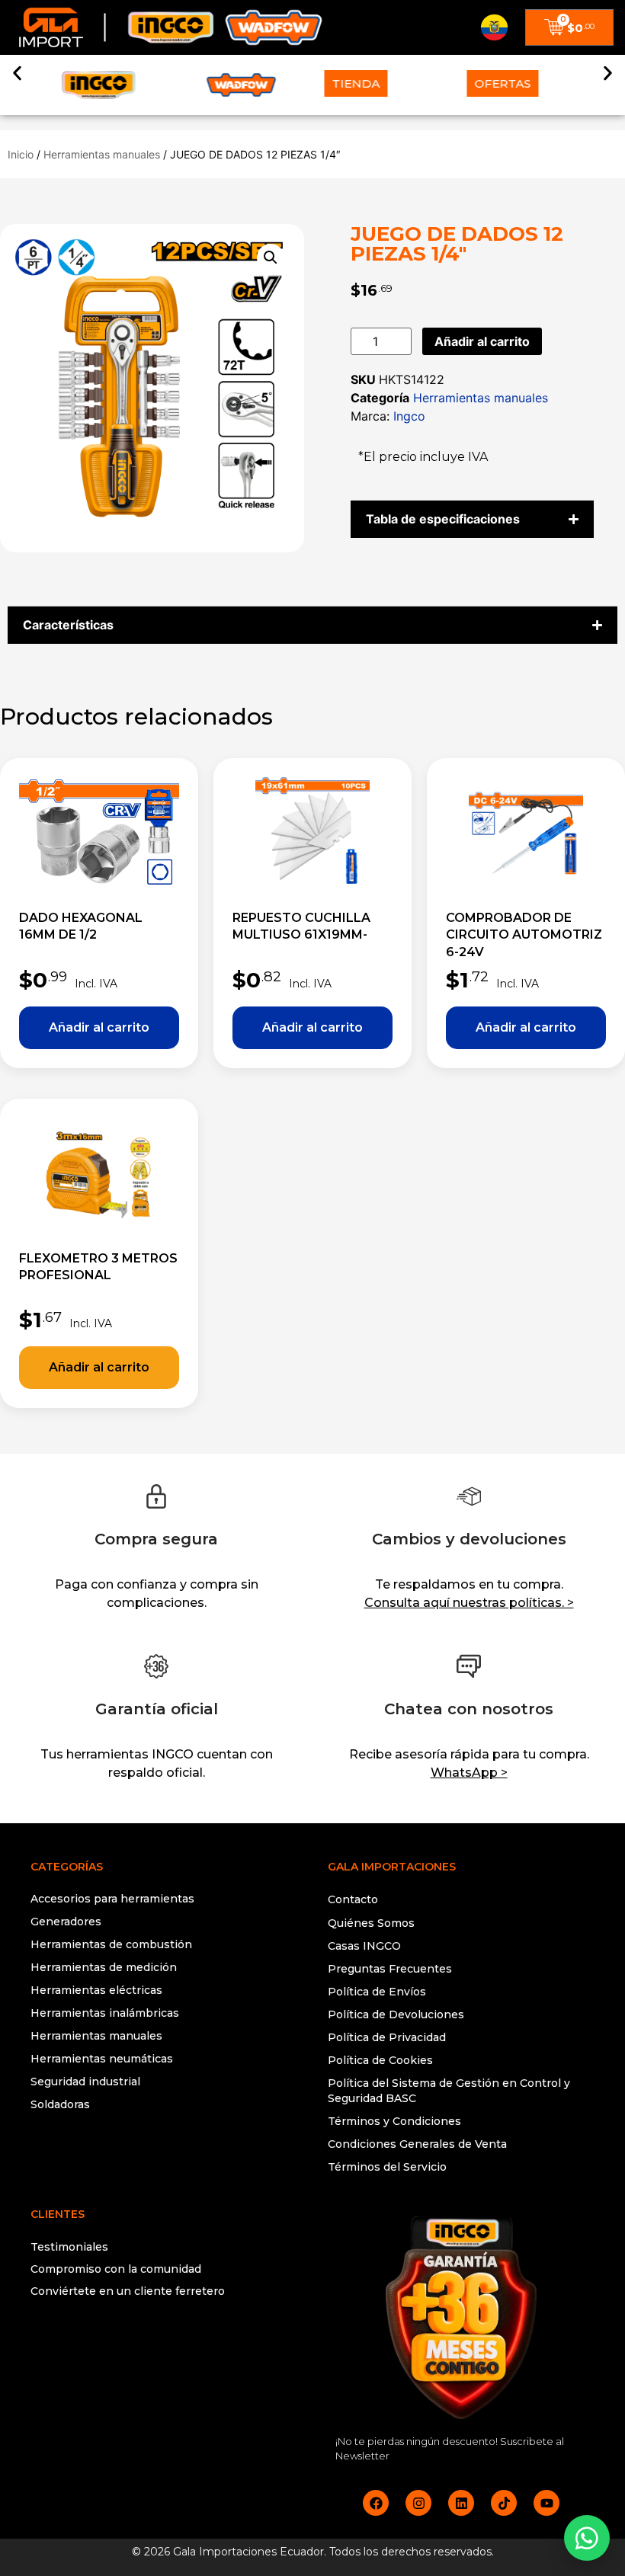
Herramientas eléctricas (96, 1990)
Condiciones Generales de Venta (417, 2144)
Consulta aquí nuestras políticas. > (469, 1603)
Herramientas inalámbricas (105, 2013)
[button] (17, 74)
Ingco (409, 416)
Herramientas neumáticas (102, 2059)
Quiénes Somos (371, 1923)
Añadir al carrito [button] (99, 1028)
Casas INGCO (364, 1946)
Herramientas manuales (102, 154)
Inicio (21, 154)
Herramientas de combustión (111, 1944)
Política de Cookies (380, 2060)
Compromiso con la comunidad (116, 2269)
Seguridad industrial (85, 2082)
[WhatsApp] (587, 2538)
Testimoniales (69, 2247)
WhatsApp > (469, 1773)
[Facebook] (376, 2503)
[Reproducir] (164, 2352)
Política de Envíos (377, 1992)
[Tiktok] (504, 2503)
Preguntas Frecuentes (390, 1969)
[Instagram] (418, 2503)
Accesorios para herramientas (112, 1899)
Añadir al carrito (482, 341)
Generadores (66, 1922)
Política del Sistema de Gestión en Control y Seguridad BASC (449, 2091)
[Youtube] (546, 2503)
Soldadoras (60, 2104)
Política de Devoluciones (396, 2014)
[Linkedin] (461, 2503)
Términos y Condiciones (394, 2121)
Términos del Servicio (387, 2167)
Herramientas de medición (104, 1967)
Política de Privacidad (387, 2037)
